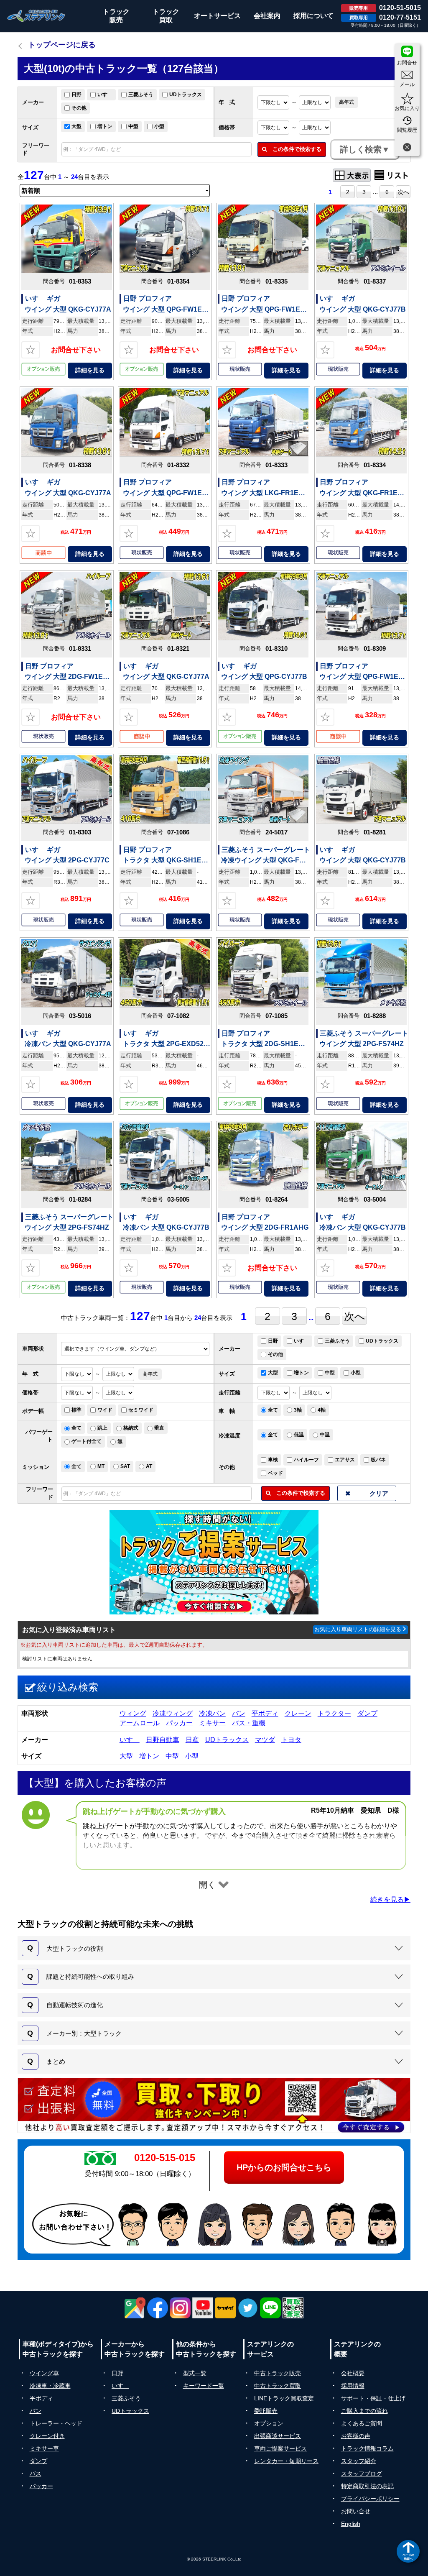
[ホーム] (36, 16)
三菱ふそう (141, 95)
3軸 (298, 1410)
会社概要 (353, 2373)
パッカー (179, 1723)
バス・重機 (249, 1723)
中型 (133, 126)
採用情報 (353, 2386)
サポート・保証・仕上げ (373, 2398)
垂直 (159, 1428)
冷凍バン (212, 1713)
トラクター (334, 1713)
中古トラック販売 (278, 2373)
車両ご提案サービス (280, 2448)
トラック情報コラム (367, 2448)
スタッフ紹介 (359, 2461)
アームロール (140, 1723)
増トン (105, 126)
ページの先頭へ (408, 2557)
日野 (76, 95)
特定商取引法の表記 (367, 2486)
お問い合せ (356, 2511)
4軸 (322, 1410)
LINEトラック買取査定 (284, 2398)
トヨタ (291, 1740)
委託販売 (266, 2411)
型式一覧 (195, 2373)
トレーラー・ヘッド (56, 2423)
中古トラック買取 (278, 2386)
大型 (76, 126)
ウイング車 (44, 2373)
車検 (273, 1460)
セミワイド (141, 1410)
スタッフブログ (362, 2474)
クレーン (298, 1713)
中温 (325, 1435)
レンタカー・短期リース (286, 2461)
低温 (299, 1435)
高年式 (346, 102)
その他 (79, 108)
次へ (403, 192)
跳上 (102, 1428)
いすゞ (105, 95)
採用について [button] (313, 16)
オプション (269, 2423)
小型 (159, 126)
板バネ (378, 1460)
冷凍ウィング (173, 1713)
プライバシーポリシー (370, 2499)
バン (239, 1713)
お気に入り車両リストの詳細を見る (358, 1629)
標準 (76, 1410)
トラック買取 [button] (166, 16)
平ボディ (265, 1713)
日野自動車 (163, 1740)
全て (273, 1410)
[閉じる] (407, 148)
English (351, 2524)
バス (36, 2474)
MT (101, 1466)
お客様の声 (356, 2436)
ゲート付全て (87, 1441)
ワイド (105, 1410)
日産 (192, 1740)
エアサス (345, 1460)
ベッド (275, 1473)
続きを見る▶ (390, 1899)
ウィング (133, 1713)
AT (149, 1466)
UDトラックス (186, 95)
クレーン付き (47, 2436)
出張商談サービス (278, 2436)
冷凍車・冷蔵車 (50, 2386)
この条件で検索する (294, 149)
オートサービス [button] (217, 16)
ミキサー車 (44, 2448)
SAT (125, 1466)
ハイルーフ (306, 1460)
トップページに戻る (62, 45)
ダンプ (367, 1713)
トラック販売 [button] (116, 16)
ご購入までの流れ (364, 2411)
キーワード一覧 (204, 2386)
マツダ (265, 1740)
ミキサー (212, 1723)
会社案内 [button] (267, 16)
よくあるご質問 (362, 2423)
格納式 (131, 1428)
